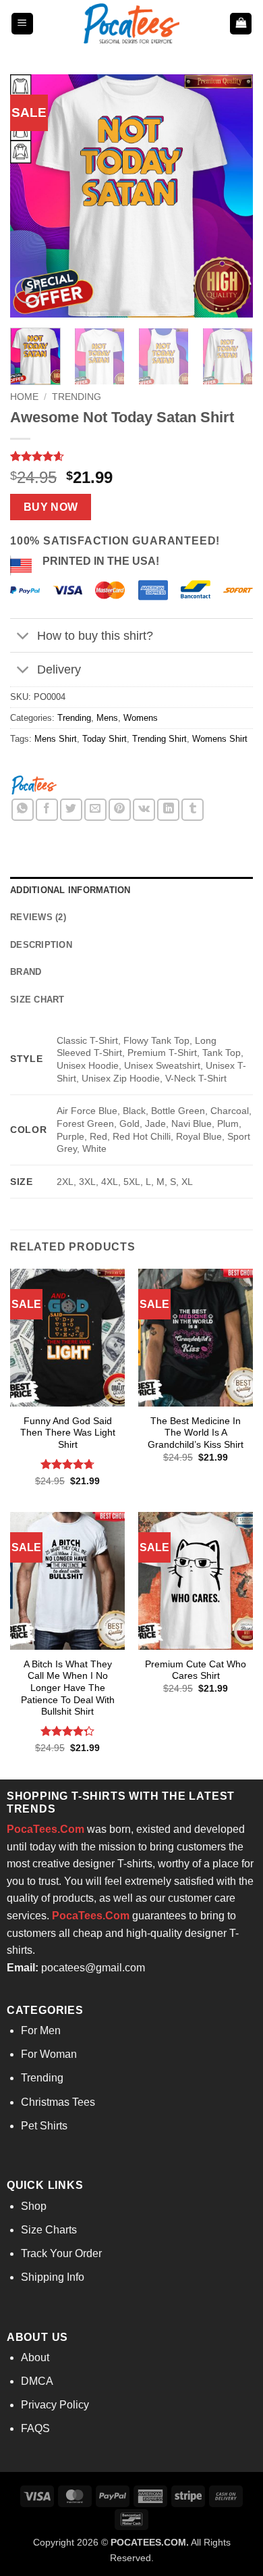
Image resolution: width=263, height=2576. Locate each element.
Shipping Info (53, 2277)
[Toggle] (23, 637)
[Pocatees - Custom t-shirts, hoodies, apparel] (131, 24)
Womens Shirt (220, 739)
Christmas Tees (58, 2102)
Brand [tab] (26, 972)
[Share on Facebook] (47, 810)
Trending (77, 397)
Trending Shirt (159, 739)
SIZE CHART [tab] (37, 1000)
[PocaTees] (34, 784)
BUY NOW (51, 507)
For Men (41, 2030)
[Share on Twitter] (71, 810)
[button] (22, 24)
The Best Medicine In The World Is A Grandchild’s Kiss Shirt (196, 1433)
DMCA (37, 2381)
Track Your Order (61, 2253)
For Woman (49, 2054)
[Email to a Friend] (95, 810)
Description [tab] (41, 945)
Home (24, 397)
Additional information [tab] (70, 890)
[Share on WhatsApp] (23, 810)
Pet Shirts (44, 2126)
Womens (141, 718)
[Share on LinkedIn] (168, 810)
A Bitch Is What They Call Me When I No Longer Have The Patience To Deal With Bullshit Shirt (68, 1688)
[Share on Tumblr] (193, 810)
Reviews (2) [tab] (38, 917)
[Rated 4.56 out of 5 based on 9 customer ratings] (131, 456)
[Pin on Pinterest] (120, 810)
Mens (107, 718)
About (35, 2357)
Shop (34, 2206)
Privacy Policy (55, 2405)
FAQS (35, 2428)
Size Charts (49, 2230)
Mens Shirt (56, 739)
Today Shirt (105, 739)
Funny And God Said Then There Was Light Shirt (68, 1433)
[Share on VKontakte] (144, 810)
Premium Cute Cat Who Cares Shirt (196, 1670)
